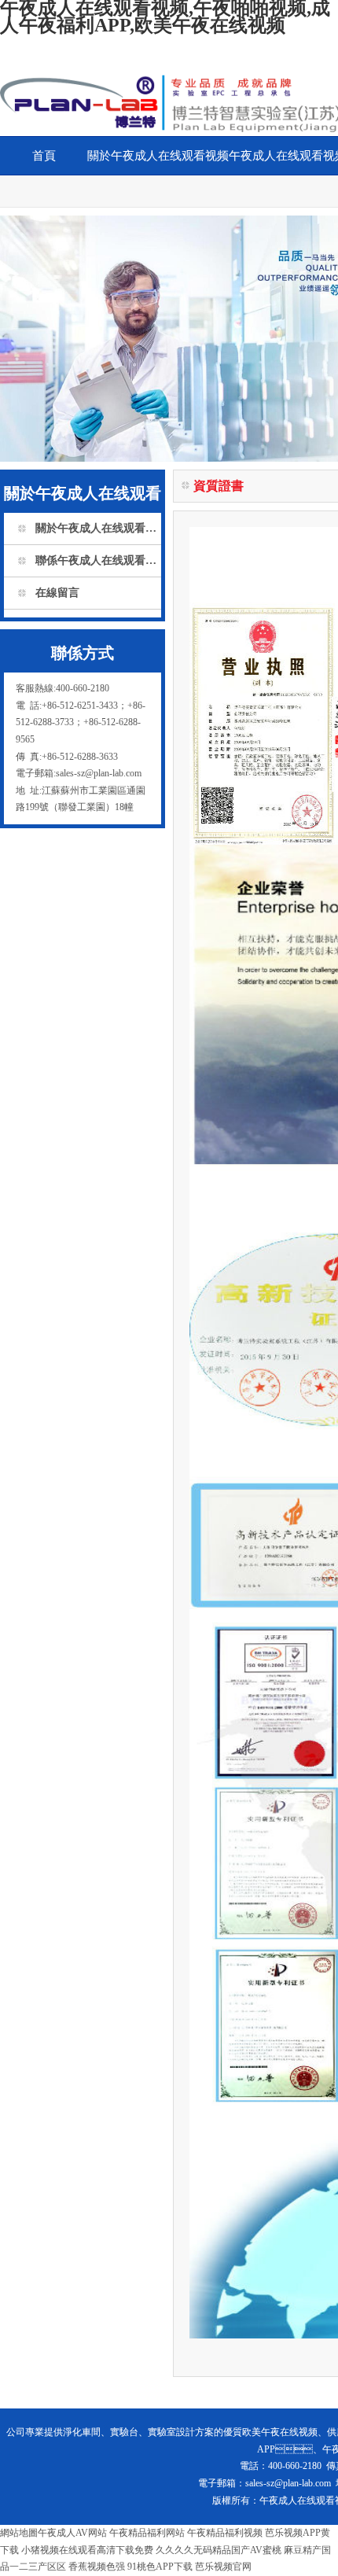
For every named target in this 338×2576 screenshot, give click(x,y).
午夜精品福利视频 (225, 2533)
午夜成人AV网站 (72, 2533)
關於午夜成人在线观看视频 (158, 156)
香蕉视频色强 (97, 2567)
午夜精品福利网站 (147, 2533)
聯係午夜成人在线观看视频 (98, 560)
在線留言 (57, 593)
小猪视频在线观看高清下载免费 (87, 2550)
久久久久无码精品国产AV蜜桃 (219, 2550)
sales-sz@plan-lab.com (288, 2483)
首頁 (44, 156)
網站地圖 (19, 2533)
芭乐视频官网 (223, 2567)
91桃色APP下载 (160, 2567)
